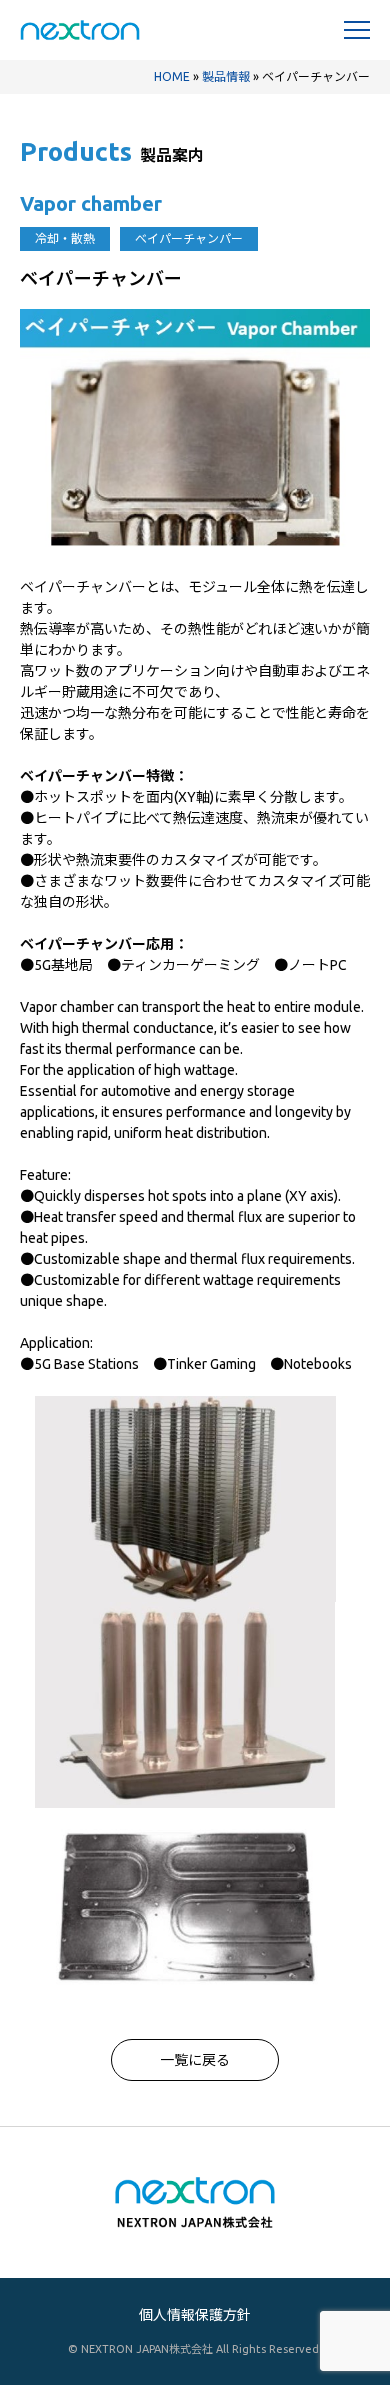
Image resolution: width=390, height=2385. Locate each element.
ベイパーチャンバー (83, 587)
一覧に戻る (195, 2060)
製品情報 (226, 76)
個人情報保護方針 (195, 2315)
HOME (172, 76)
